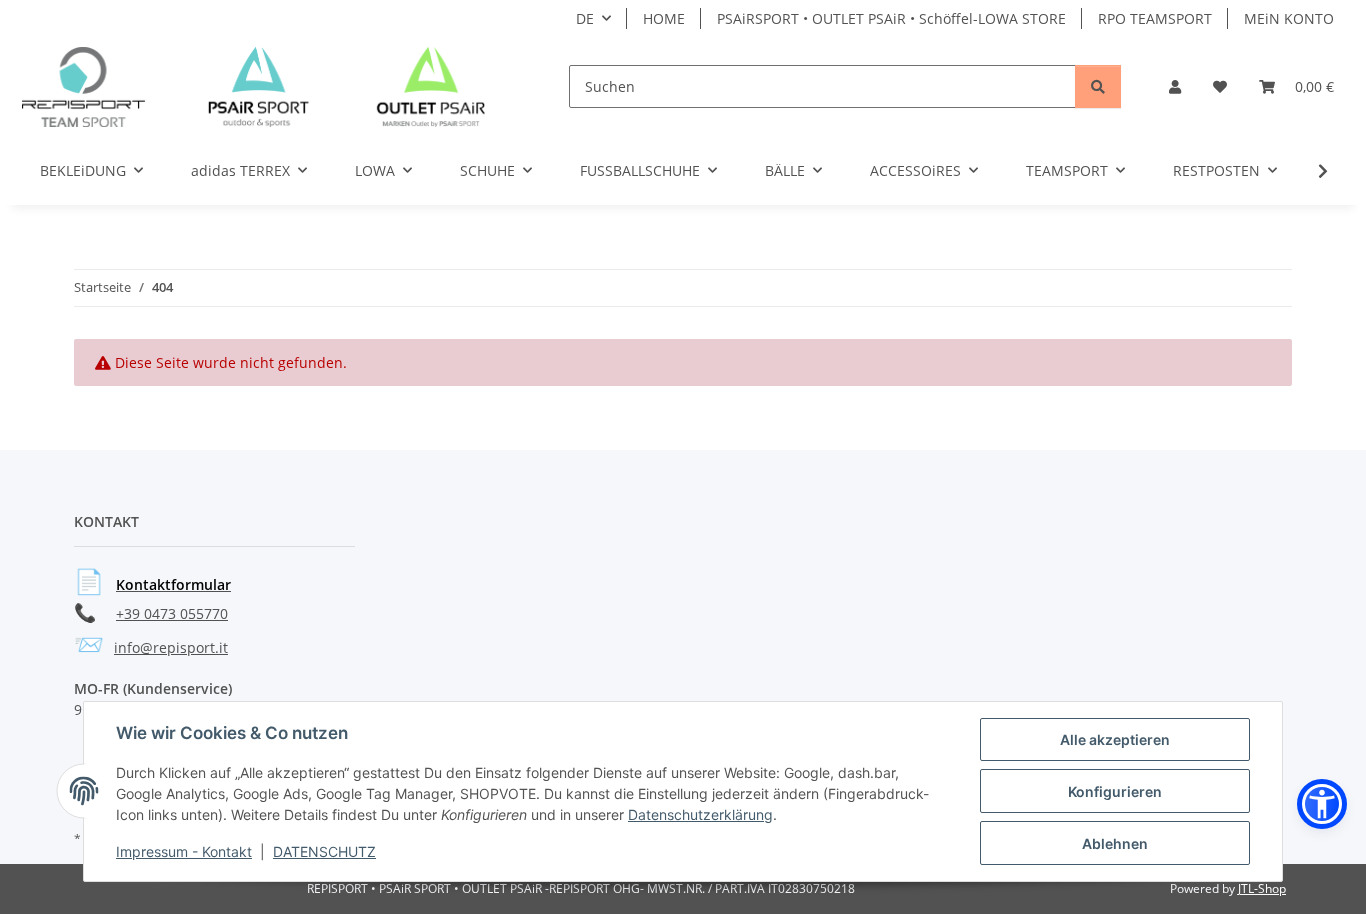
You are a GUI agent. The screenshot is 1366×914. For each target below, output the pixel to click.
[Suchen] (1098, 86)
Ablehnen (1115, 843)
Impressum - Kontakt (184, 851)
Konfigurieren (1115, 791)
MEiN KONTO (1289, 18)
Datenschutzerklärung (700, 814)
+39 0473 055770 (172, 613)
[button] (1175, 86)
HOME (664, 18)
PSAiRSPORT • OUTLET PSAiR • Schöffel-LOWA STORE (891, 18)
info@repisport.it (171, 647)
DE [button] (585, 18)
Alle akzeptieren (1115, 739)
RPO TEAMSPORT (1155, 18)
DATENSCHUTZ (324, 851)
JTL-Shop (1262, 888)
